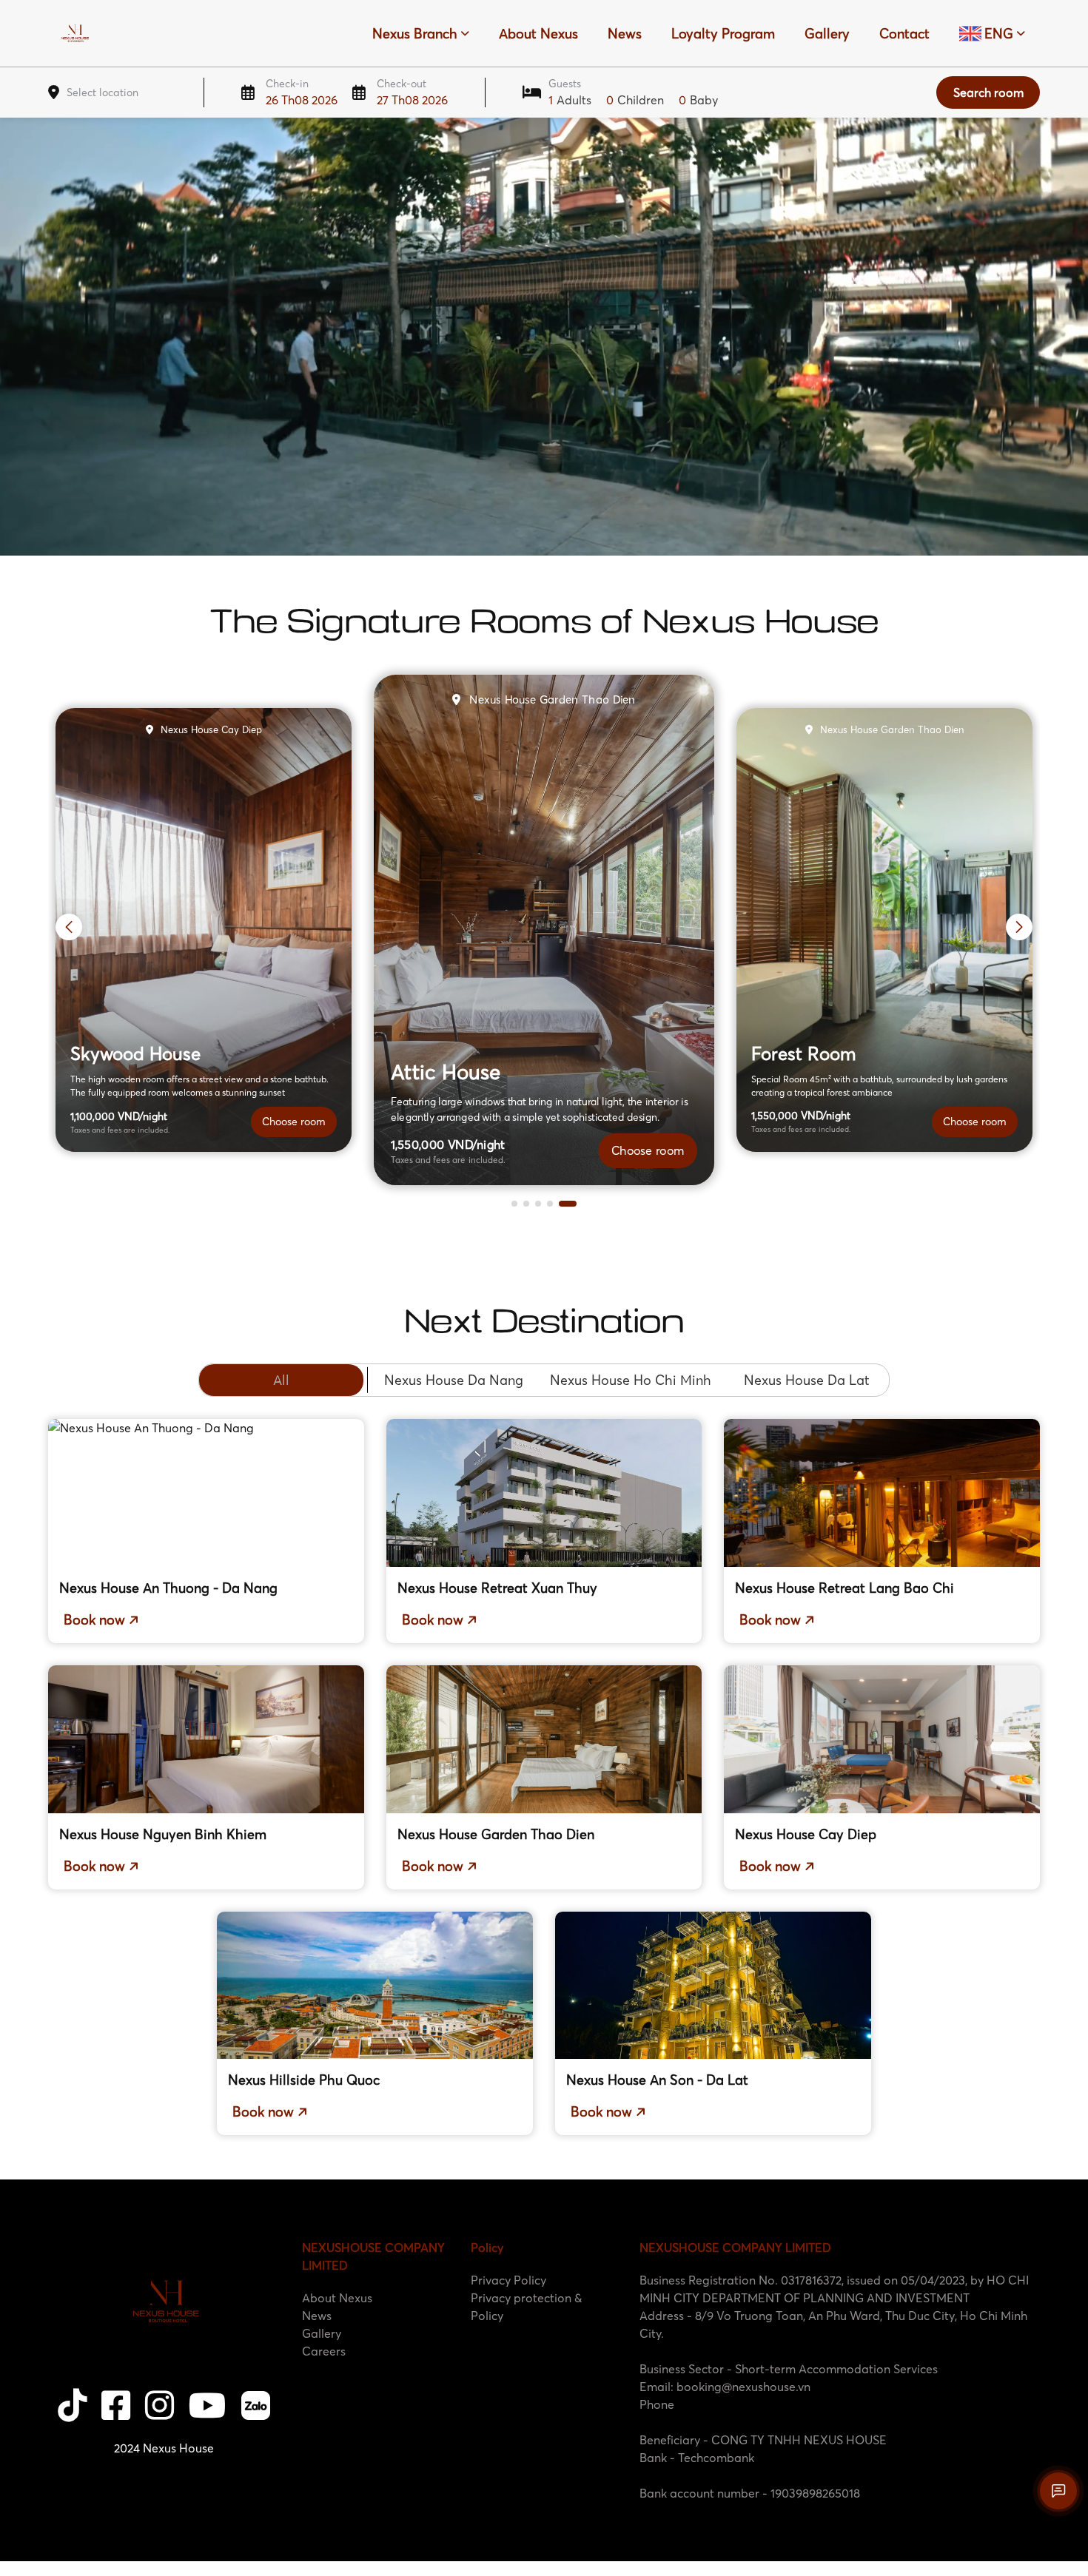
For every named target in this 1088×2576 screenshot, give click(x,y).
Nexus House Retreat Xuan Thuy (497, 1588)
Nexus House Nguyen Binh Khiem (163, 1834)
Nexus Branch (415, 34)
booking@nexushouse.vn (743, 2387)
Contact (904, 34)
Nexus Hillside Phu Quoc (304, 2080)
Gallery (827, 34)
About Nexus (538, 34)
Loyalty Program (723, 34)
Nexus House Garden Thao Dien (496, 1834)
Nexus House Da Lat (807, 1380)
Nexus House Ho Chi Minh (631, 1380)
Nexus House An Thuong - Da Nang (168, 1588)
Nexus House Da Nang (454, 1380)
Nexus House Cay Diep (806, 1834)
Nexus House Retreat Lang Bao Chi (844, 1588)
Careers (324, 2351)
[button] (520, 1204)
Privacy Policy (508, 2280)
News (625, 34)
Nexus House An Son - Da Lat (657, 2080)
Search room (988, 92)
